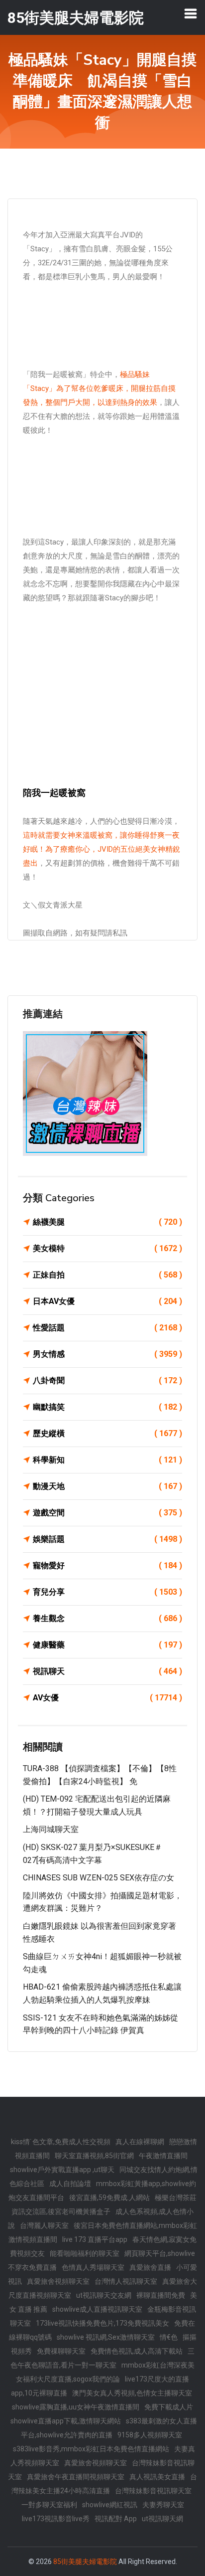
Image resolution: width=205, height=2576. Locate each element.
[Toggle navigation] (191, 13)
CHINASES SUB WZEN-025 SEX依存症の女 (99, 1878)
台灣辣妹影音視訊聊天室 (153, 2491)
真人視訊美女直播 (157, 2477)
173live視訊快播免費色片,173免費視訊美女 (102, 2323)
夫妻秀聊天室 (163, 2505)
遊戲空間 (107, 1513)
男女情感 (107, 1354)
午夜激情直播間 (163, 2156)
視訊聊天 (107, 1671)
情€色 (169, 2337)
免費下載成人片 (169, 2407)
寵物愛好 (107, 1565)
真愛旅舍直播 (150, 2267)
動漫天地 (107, 1486)
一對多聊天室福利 (49, 2505)
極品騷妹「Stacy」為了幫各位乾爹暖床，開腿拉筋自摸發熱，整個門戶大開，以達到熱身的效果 (99, 388)
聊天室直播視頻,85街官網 (94, 2156)
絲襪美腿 (107, 1222)
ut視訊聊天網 (162, 2519)
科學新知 (107, 1460)
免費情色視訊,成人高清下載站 (137, 2351)
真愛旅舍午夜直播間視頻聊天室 (76, 2477)
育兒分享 (107, 1592)
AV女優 (107, 1698)
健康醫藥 (107, 1645)
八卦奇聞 (107, 1380)
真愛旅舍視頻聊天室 (58, 2281)
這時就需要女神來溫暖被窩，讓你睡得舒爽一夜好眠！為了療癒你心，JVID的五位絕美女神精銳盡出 (102, 849)
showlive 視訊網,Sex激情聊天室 (106, 2337)
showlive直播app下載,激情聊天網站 (66, 2421)
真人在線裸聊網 (140, 2142)
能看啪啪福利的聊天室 (85, 2253)
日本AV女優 (107, 1301)
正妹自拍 (107, 1275)
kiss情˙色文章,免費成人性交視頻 (61, 2142)
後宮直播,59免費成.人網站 (109, 2198)
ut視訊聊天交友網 (104, 2295)
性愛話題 (107, 1328)
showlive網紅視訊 (110, 2505)
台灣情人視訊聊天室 (126, 2281)
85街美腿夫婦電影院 (85, 2562)
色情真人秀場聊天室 (93, 2267)
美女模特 (107, 1248)
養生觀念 (107, 1618)
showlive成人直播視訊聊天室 (97, 2309)
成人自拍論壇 (70, 2184)
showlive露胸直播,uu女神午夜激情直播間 (76, 2407)
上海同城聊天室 (51, 1829)
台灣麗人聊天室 (44, 2225)
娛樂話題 (107, 1539)
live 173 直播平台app (95, 2239)
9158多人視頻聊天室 (150, 2435)
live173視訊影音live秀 (56, 2519)
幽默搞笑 (107, 1407)
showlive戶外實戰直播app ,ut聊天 (62, 2170)
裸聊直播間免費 (161, 2295)
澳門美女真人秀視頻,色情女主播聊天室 (132, 2393)
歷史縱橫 (107, 1433)
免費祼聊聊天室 (61, 2351)
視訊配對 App (116, 2519)
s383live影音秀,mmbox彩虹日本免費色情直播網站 (91, 2449)
